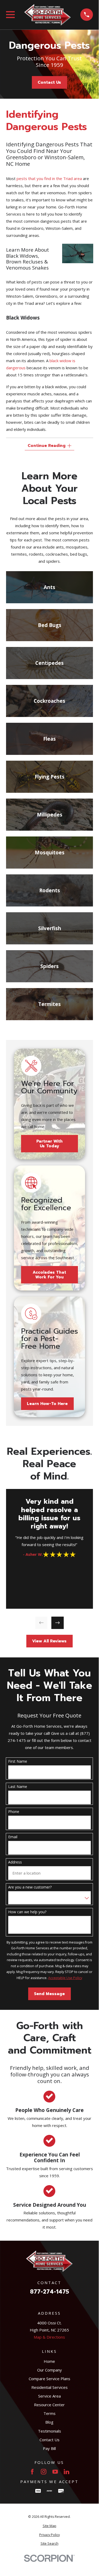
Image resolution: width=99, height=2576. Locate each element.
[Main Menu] (10, 15)
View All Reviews (49, 1641)
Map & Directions (49, 2337)
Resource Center (49, 2405)
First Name (18, 1762)
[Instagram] (44, 2472)
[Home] (48, 15)
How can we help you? (27, 1912)
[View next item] (58, 1623)
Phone (14, 1812)
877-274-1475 (49, 2292)
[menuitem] (49, 2526)
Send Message (49, 1994)
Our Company (49, 2370)
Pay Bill (49, 2448)
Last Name (18, 1787)
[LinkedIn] (66, 2472)
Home (49, 2361)
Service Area (49, 2396)
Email (13, 1837)
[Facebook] (32, 2472)
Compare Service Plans (49, 2379)
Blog (49, 2422)
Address (15, 1862)
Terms (49, 2413)
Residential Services (49, 2387)
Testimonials (49, 2431)
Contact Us (49, 82)
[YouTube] (55, 2472)
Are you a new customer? (30, 1887)
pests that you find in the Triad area (49, 178)
